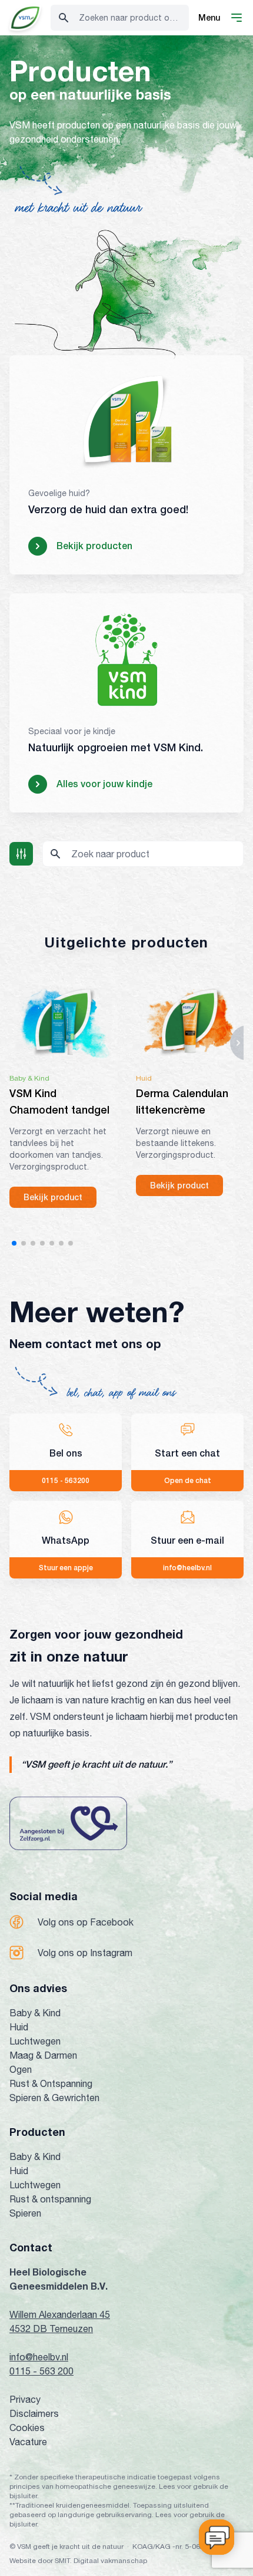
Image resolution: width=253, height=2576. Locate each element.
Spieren (25, 2213)
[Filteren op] (21, 854)
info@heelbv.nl (39, 2357)
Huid (19, 2027)
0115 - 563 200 (41, 2371)
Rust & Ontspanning (51, 2083)
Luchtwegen (35, 2041)
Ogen (21, 2069)
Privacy (25, 2399)
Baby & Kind (35, 2013)
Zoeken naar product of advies (134, 18)
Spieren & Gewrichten (54, 2098)
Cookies (27, 2428)
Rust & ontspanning (50, 2199)
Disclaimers (34, 2413)
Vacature (28, 2442)
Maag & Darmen (43, 2055)
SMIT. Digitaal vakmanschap (101, 2561)
